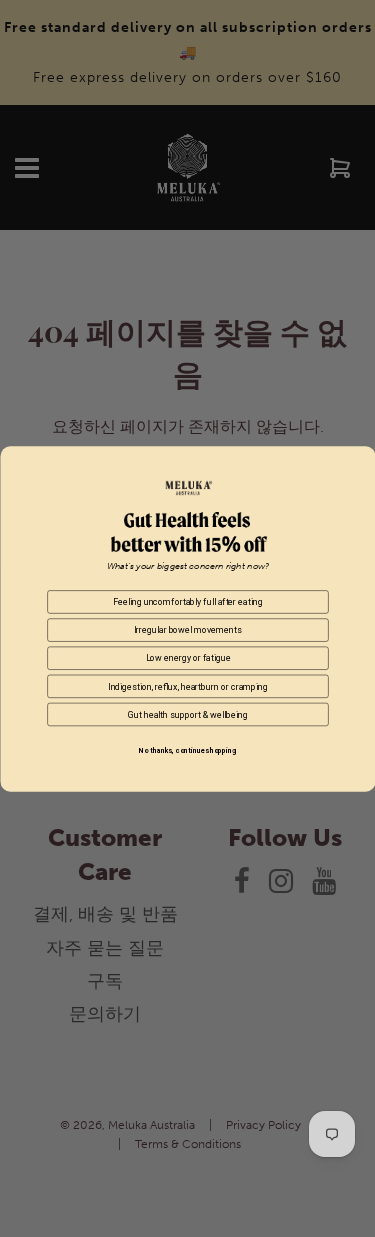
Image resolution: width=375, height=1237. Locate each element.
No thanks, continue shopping (187, 751)
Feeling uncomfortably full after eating (187, 601)
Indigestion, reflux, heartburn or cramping (188, 686)
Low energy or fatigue (187, 658)
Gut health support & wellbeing (187, 714)
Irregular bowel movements (187, 629)
